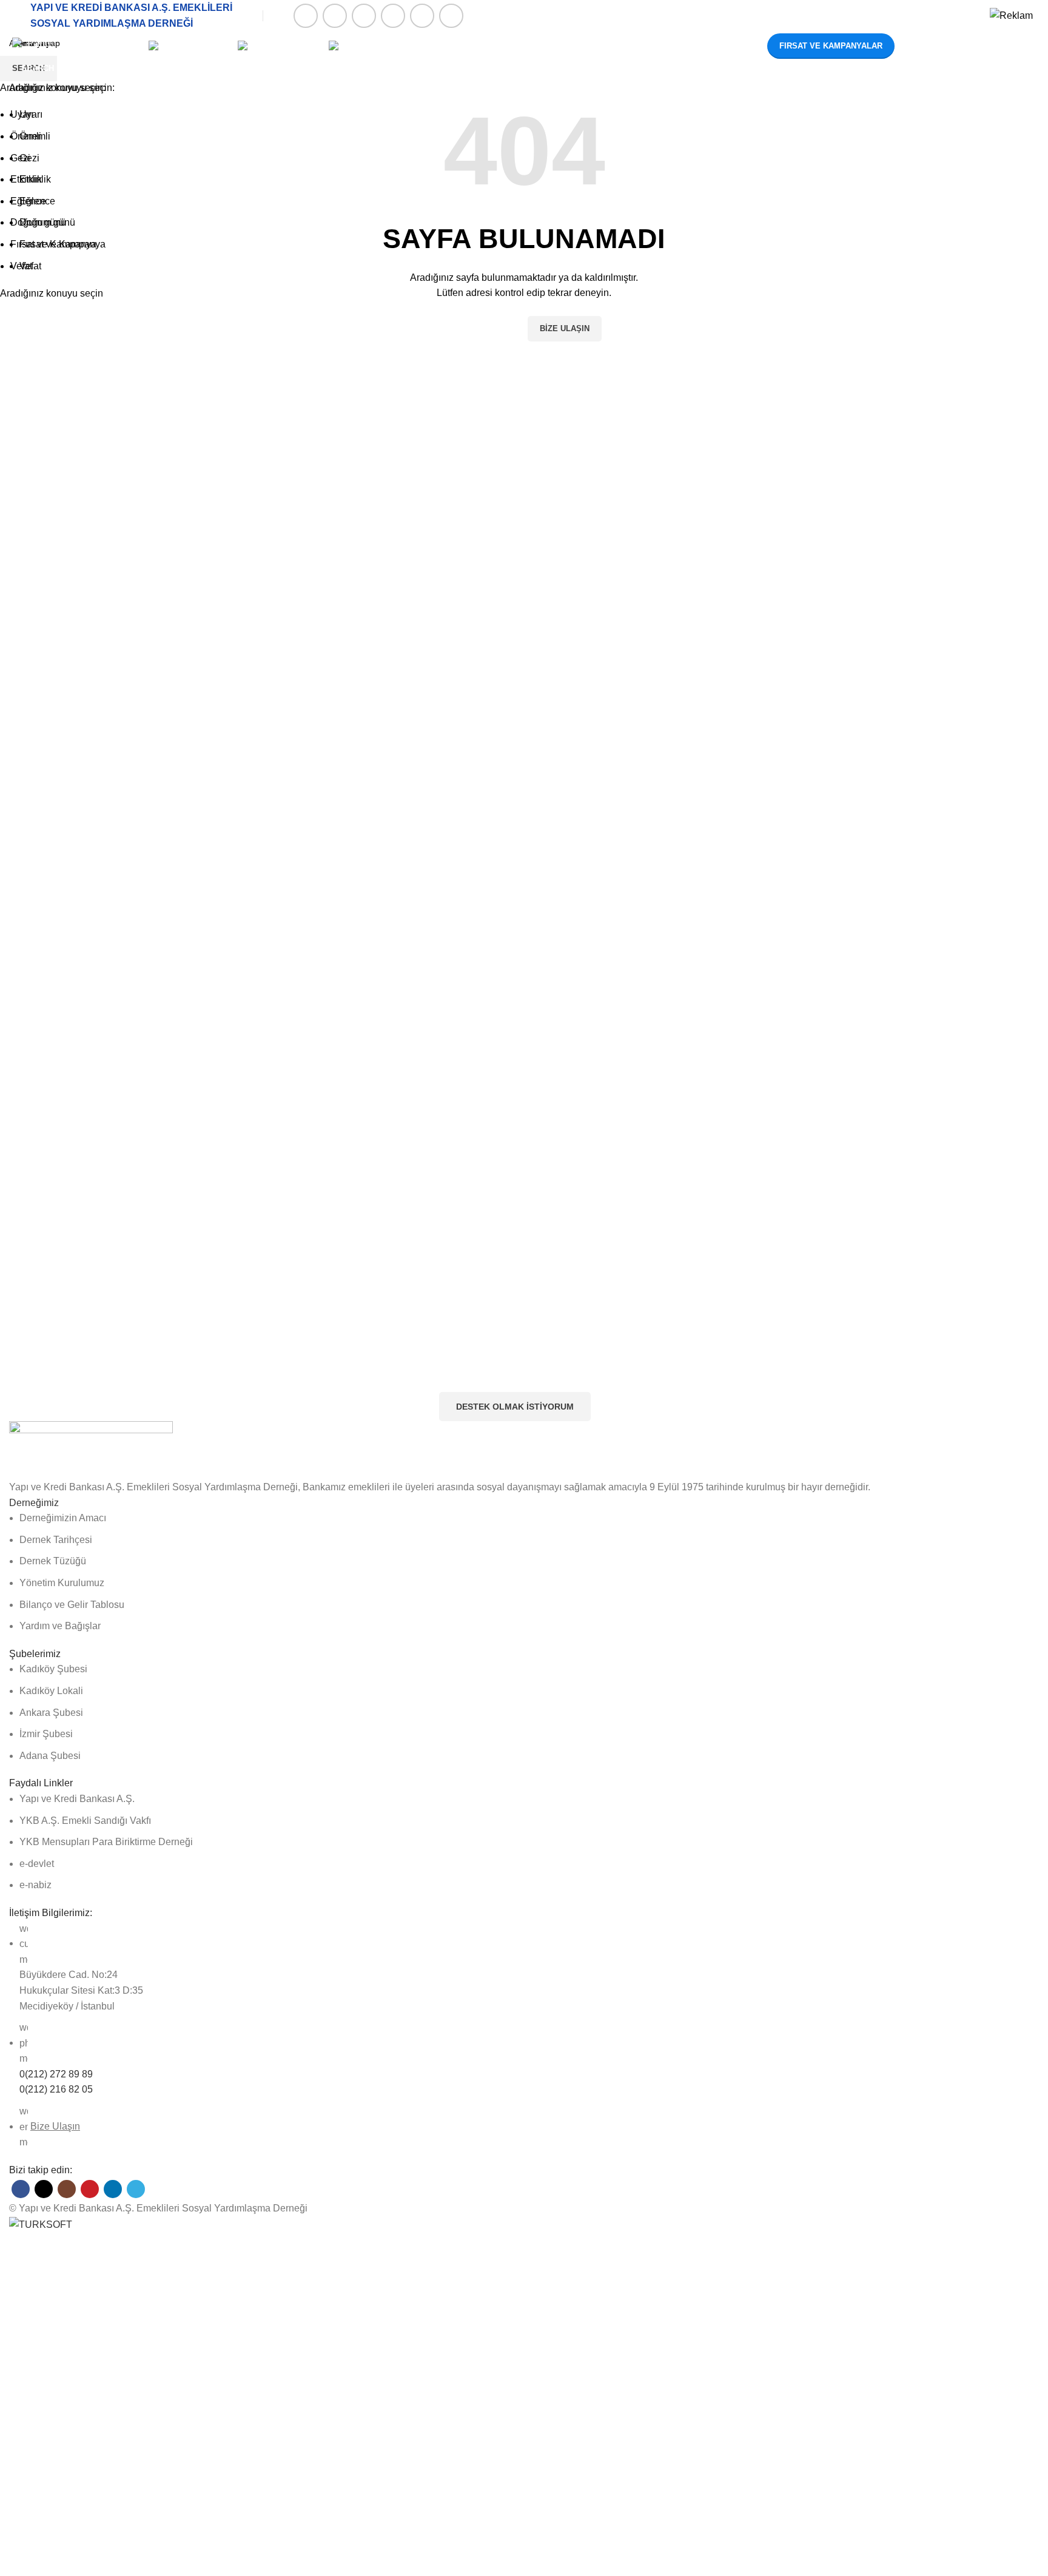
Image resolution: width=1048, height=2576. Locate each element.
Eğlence (37, 201)
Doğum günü (47, 222)
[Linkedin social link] (422, 16)
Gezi (29, 158)
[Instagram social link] (364, 16)
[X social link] (335, 16)
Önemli (35, 136)
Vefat (30, 266)
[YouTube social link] (393, 16)
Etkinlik (35, 179)
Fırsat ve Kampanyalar (831, 46)
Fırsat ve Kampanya (62, 244)
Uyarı (31, 114)
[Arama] (913, 46)
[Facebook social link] (306, 16)
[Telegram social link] (451, 16)
